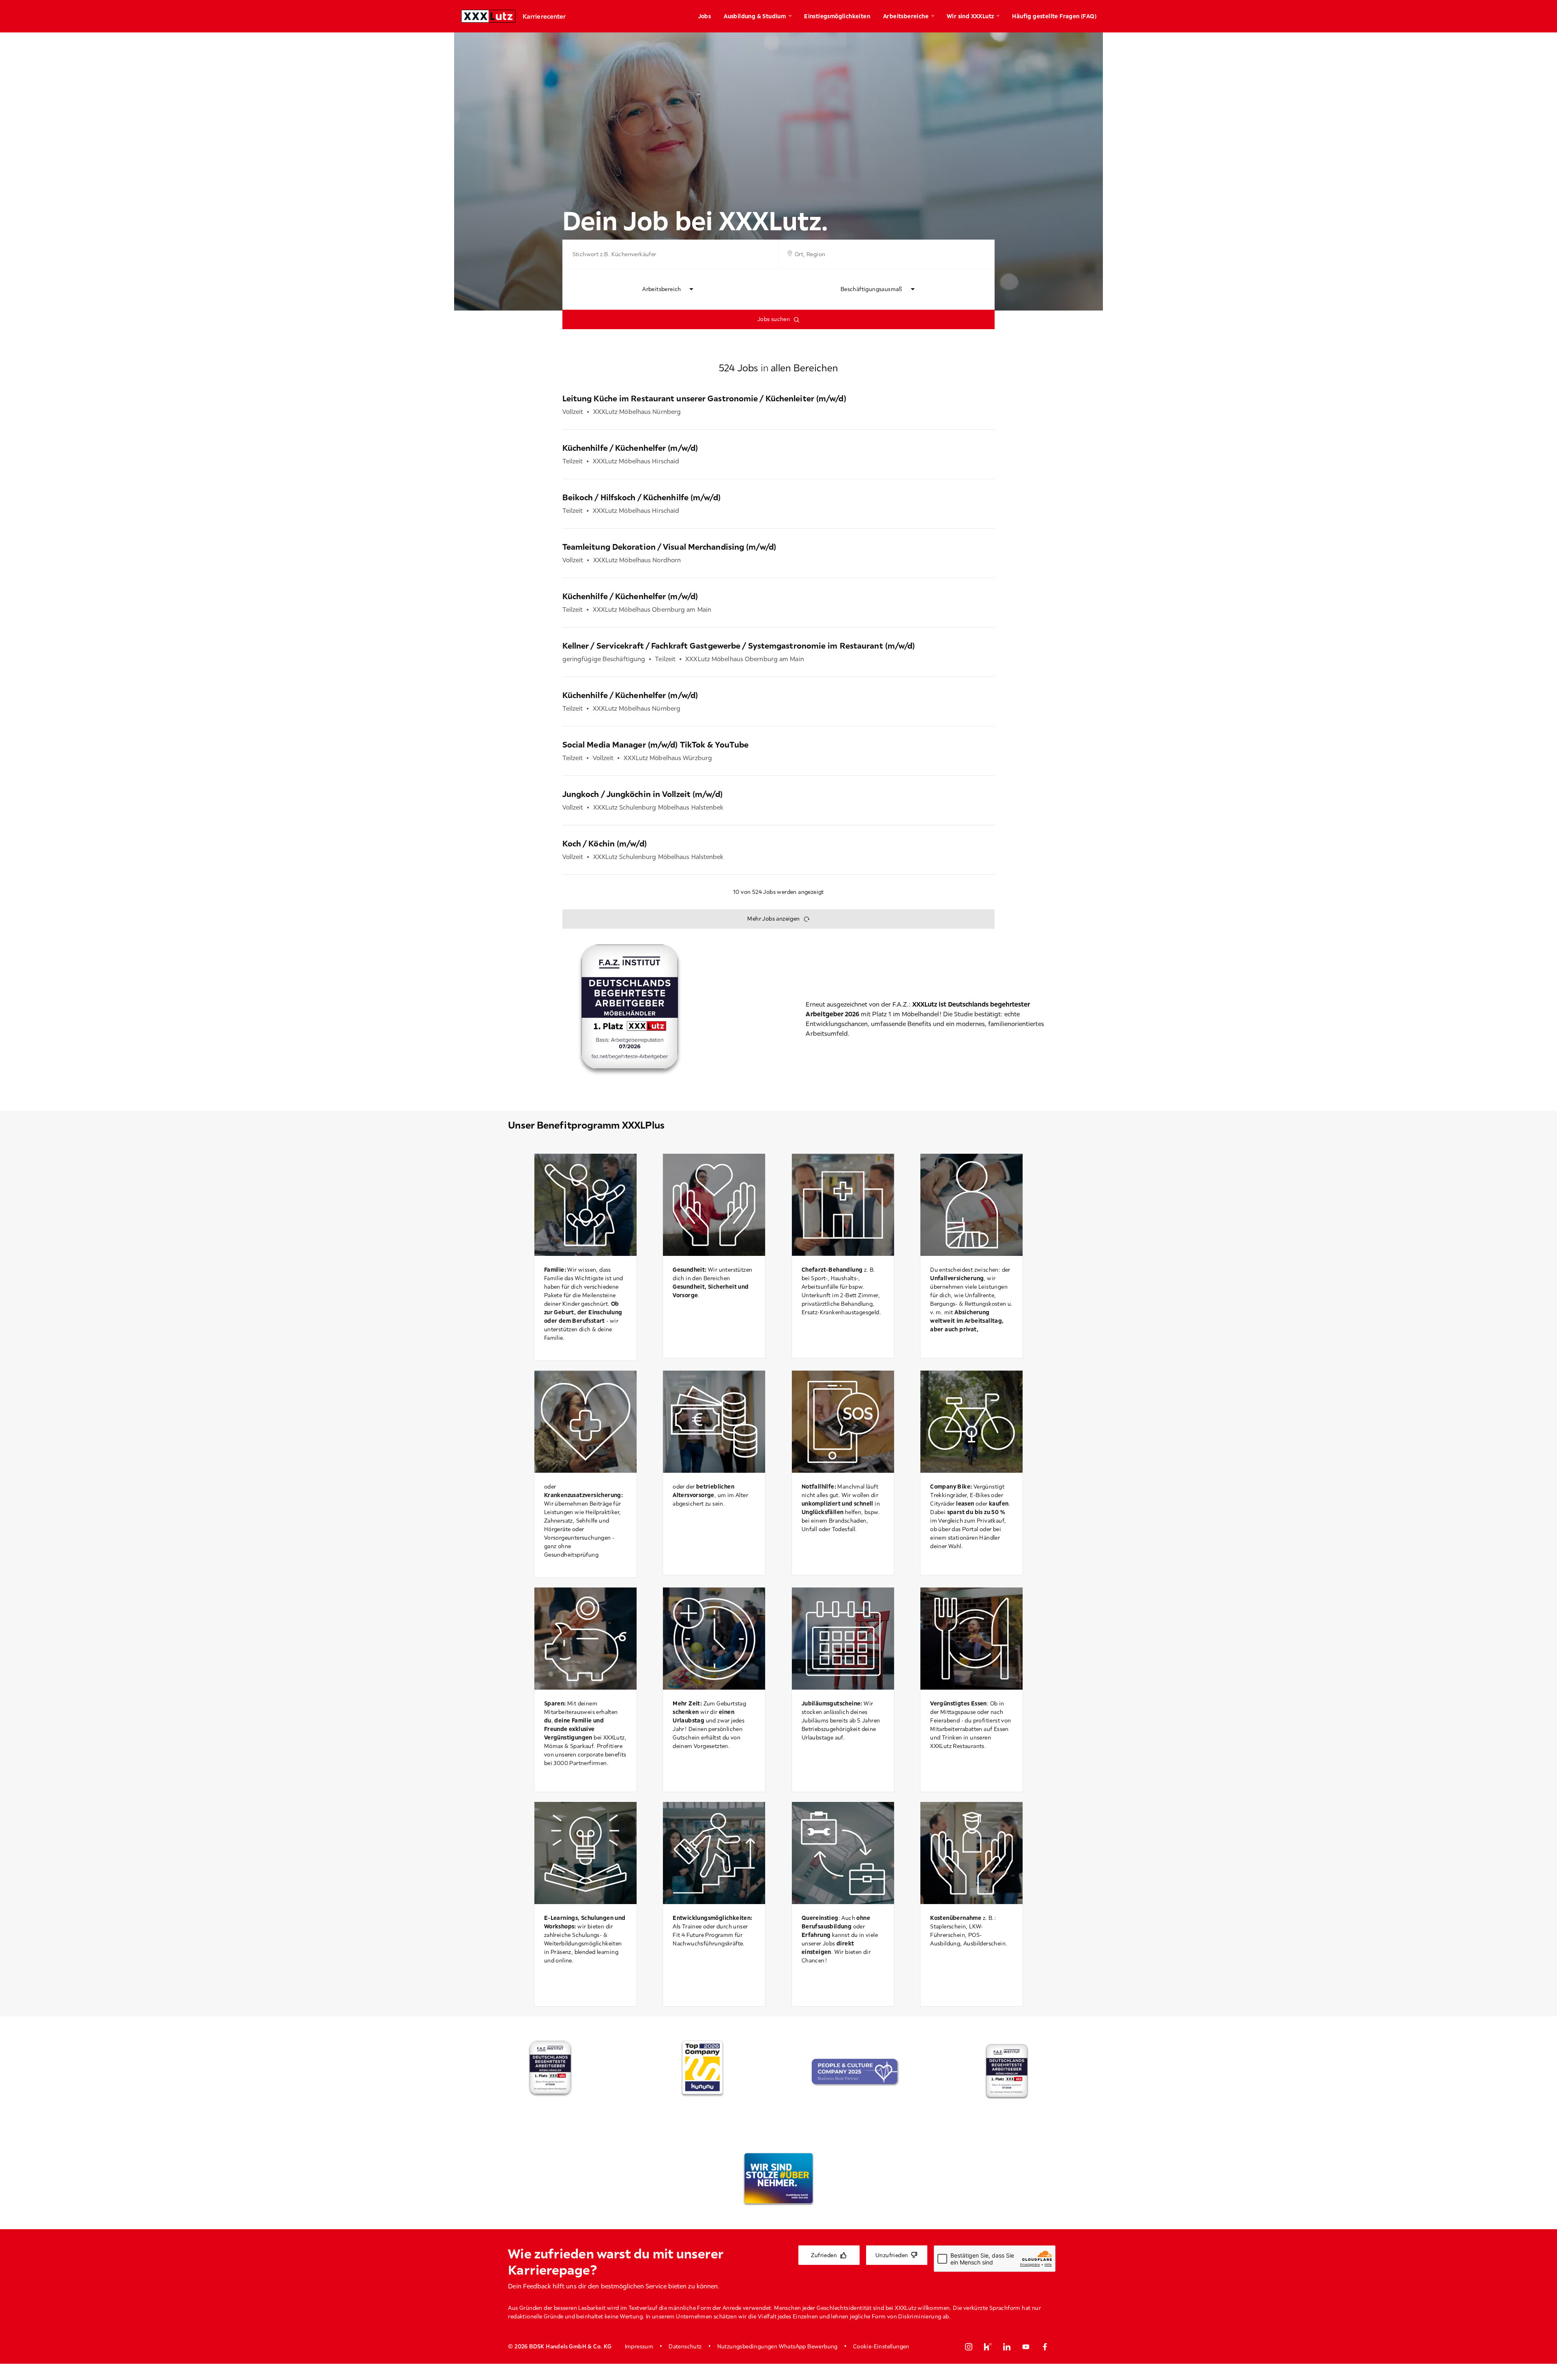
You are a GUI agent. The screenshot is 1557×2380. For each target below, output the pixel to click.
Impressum (639, 2346)
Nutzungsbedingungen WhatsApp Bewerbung (777, 2346)
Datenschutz (685, 2346)
